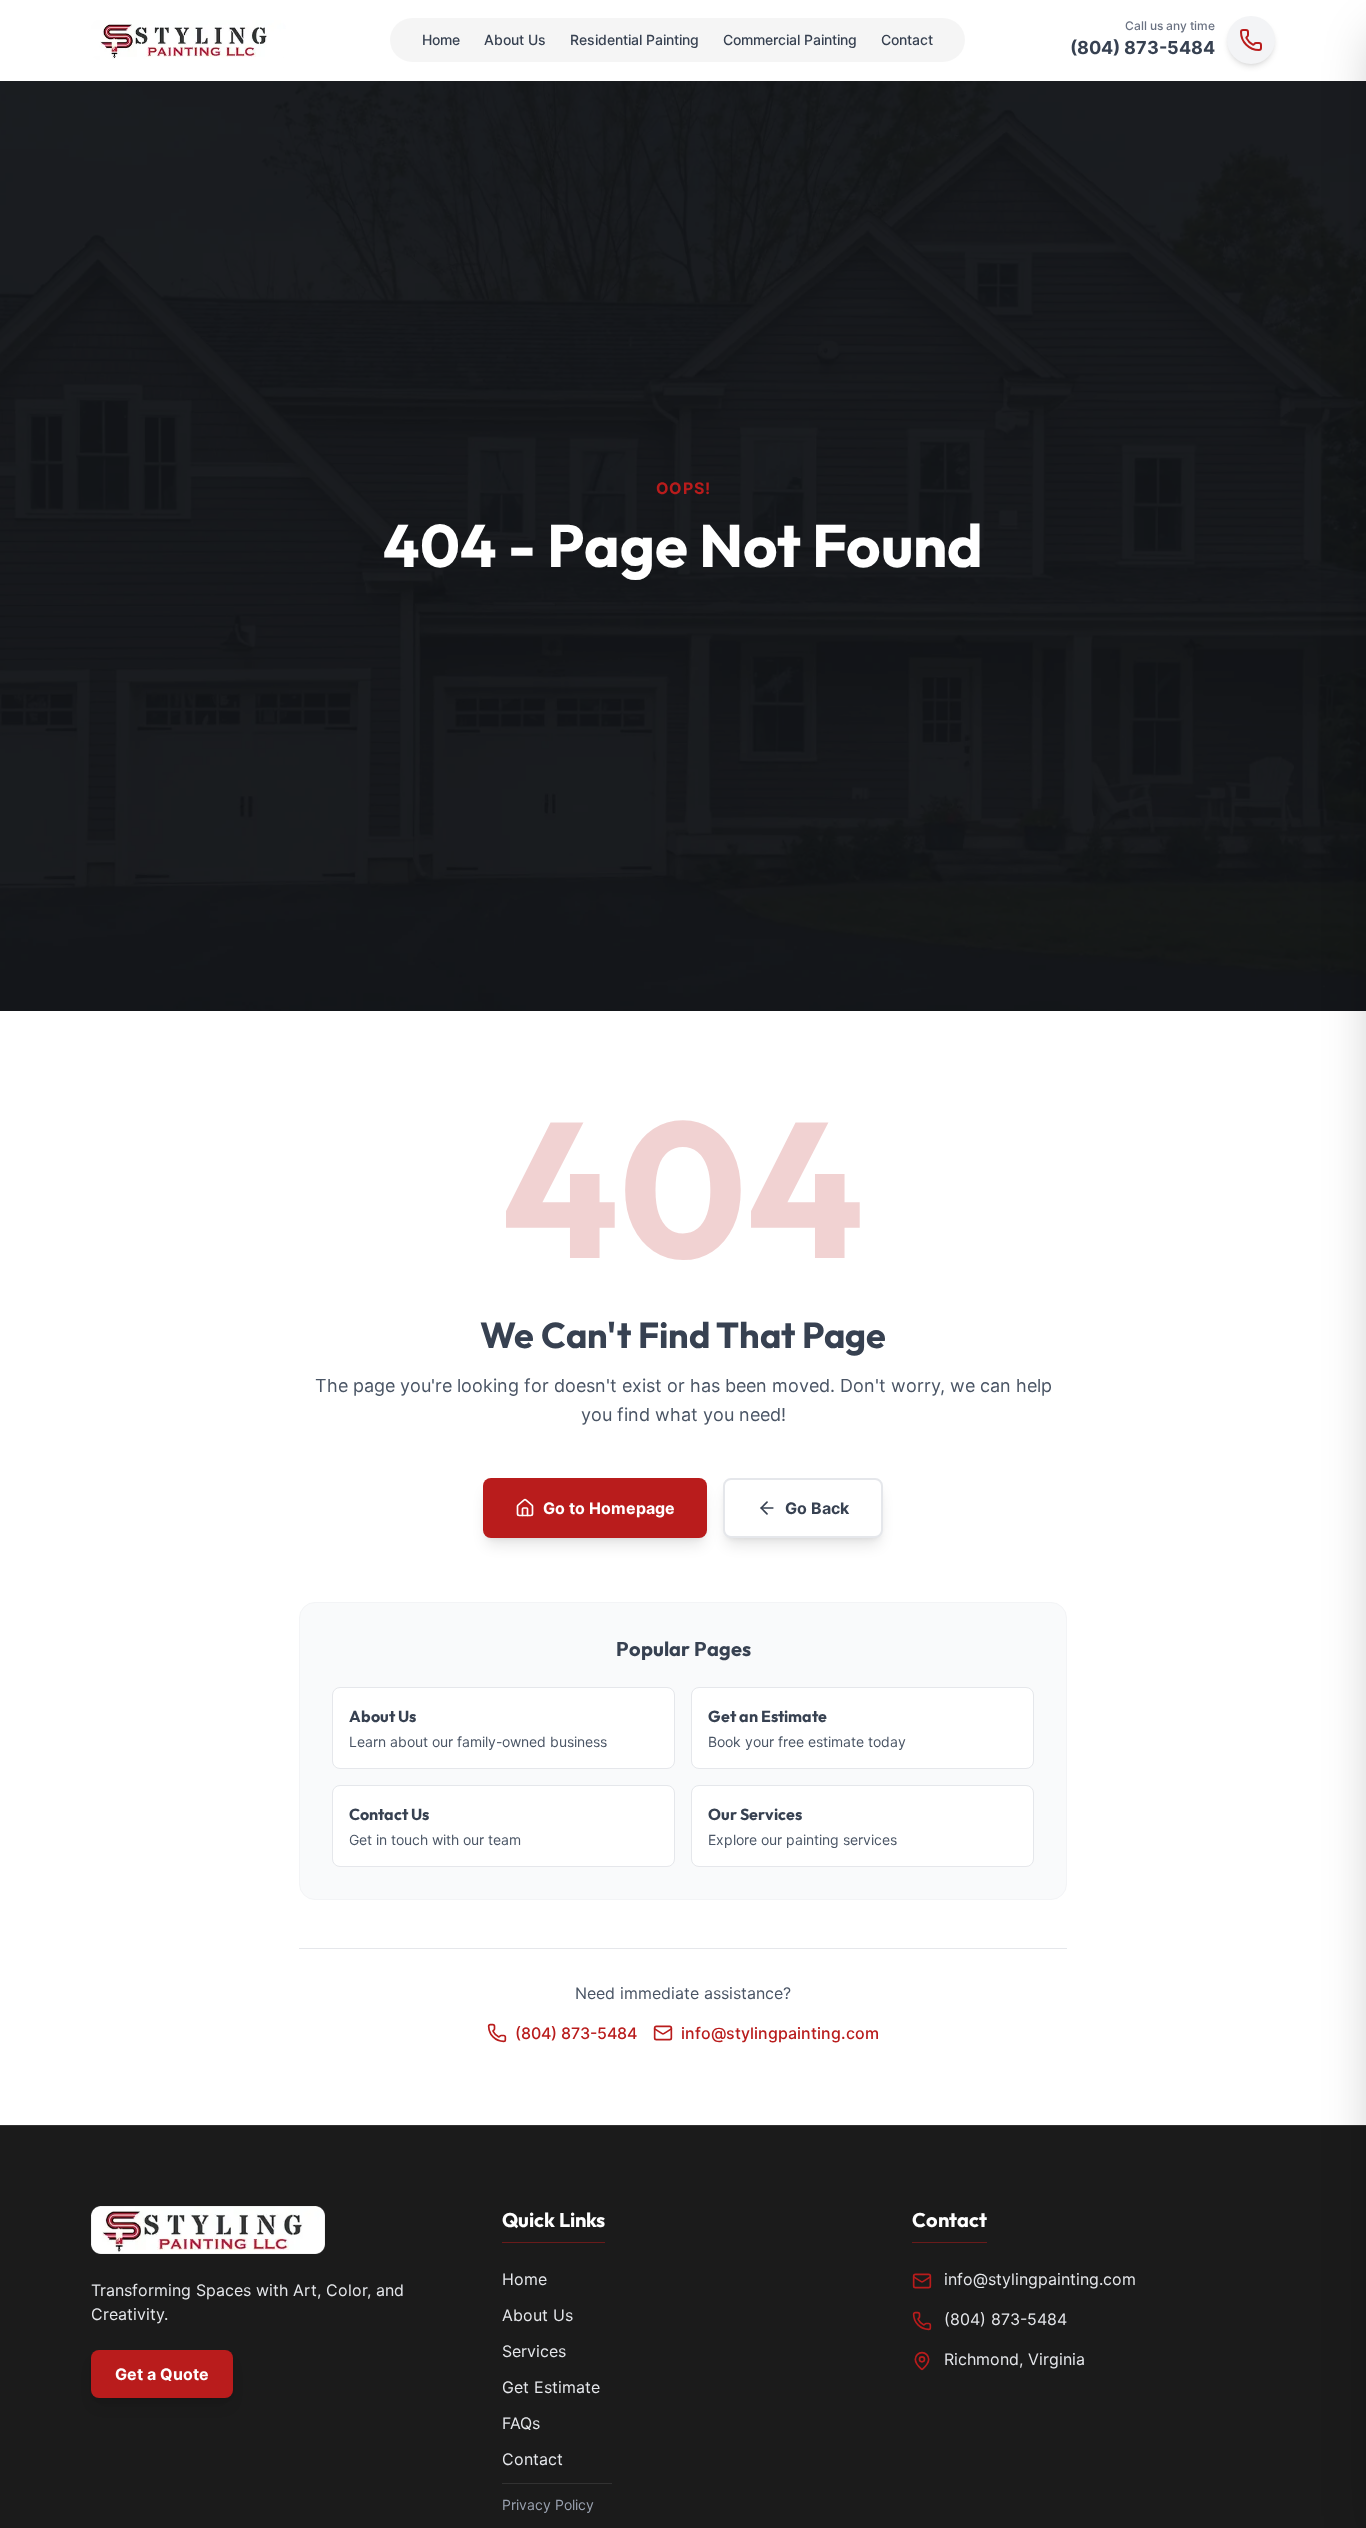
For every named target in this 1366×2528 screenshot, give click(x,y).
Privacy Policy (548, 2504)
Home (441, 39)
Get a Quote (162, 2374)
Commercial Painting (790, 39)
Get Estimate (551, 2387)
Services (534, 2351)
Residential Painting (634, 39)
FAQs (521, 2423)
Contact (907, 39)
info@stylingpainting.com (1040, 2279)
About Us (515, 39)
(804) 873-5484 (1142, 47)
